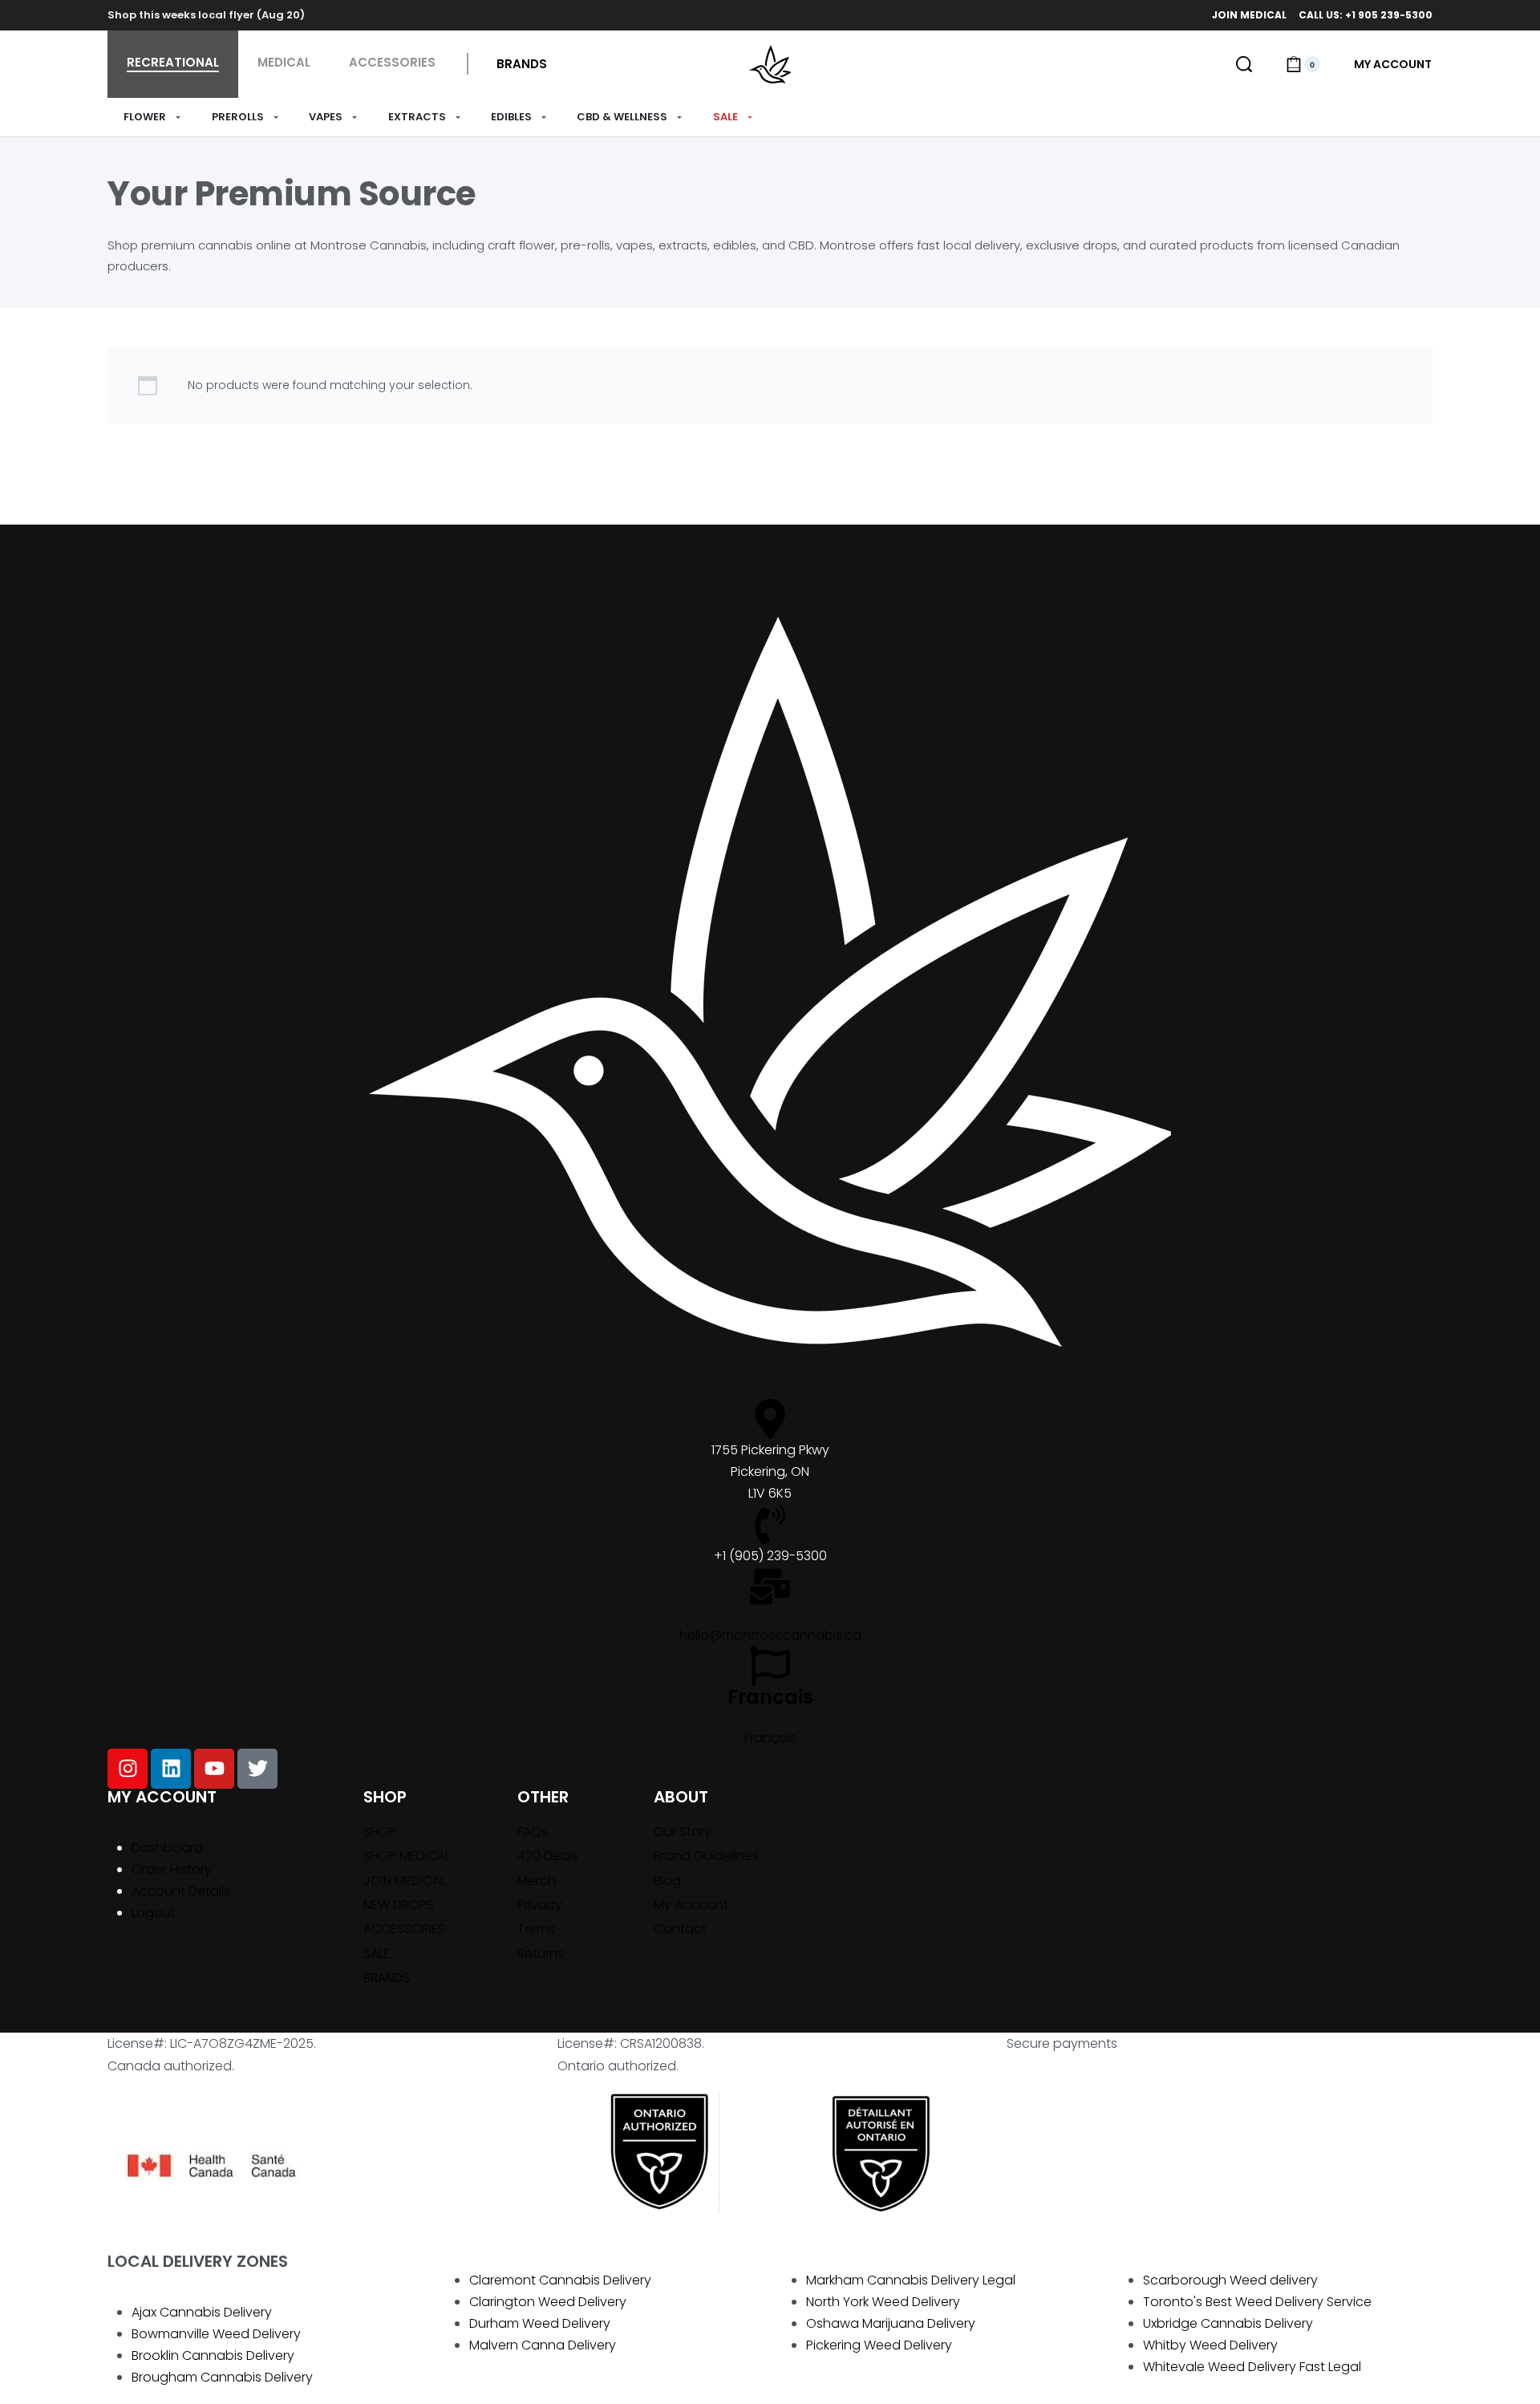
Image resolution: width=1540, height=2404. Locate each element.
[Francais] (770, 1666)
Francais (770, 1697)
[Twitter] (257, 1769)
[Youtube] (214, 1769)
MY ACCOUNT (162, 1797)
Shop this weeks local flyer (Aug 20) (206, 15)
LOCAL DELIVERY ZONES (198, 2261)
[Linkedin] (171, 1769)
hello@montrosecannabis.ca (770, 1635)
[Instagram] (128, 1769)
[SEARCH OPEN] (1244, 64)
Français (770, 1738)
